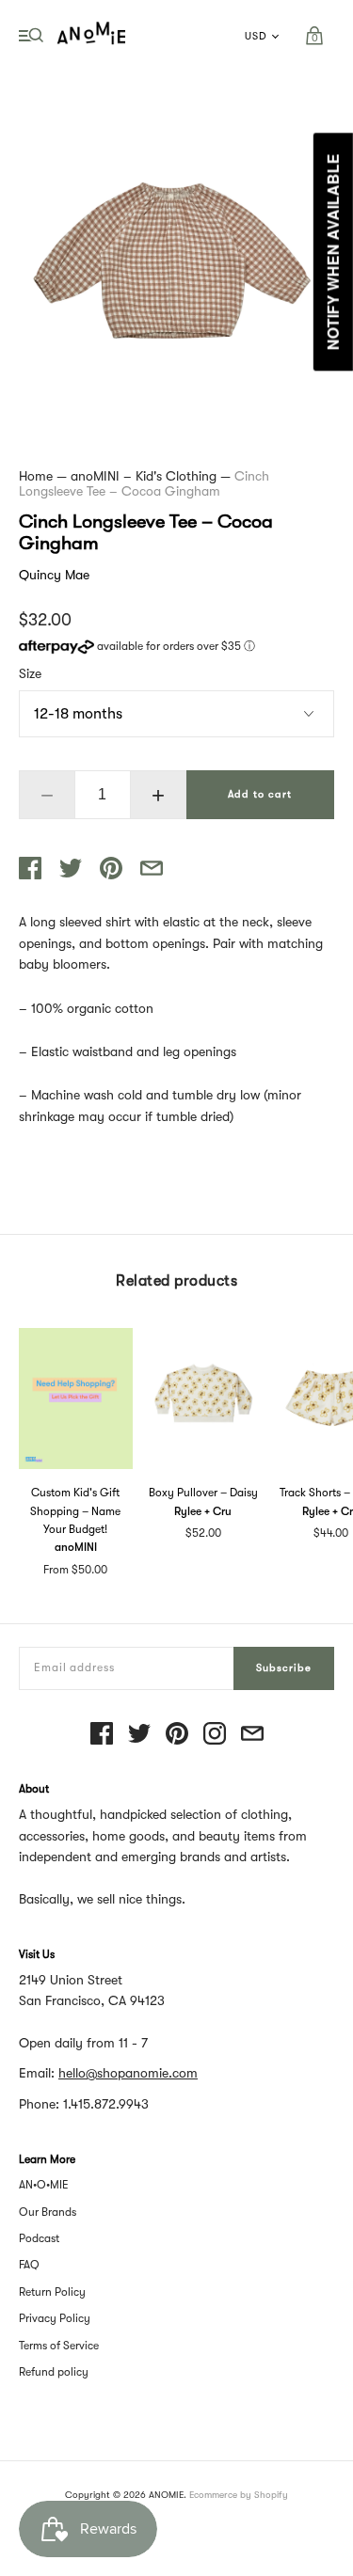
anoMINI (76, 1547)
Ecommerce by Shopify (239, 2495)
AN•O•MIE (44, 2185)
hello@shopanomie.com (128, 2073)
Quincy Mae (54, 575)
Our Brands (48, 2212)
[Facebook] (102, 1735)
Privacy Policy (55, 2318)
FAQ (29, 2265)
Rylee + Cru (203, 1511)
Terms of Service (59, 2346)
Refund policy (54, 2372)
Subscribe (284, 1668)
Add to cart (260, 794)
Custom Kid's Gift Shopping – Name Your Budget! (75, 1510)
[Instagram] (215, 1735)
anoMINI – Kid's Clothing (144, 476)
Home (36, 476)
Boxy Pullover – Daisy (203, 1493)
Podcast (39, 2238)
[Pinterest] (177, 1735)
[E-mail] (252, 1735)
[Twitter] (139, 1735)
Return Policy (52, 2292)
